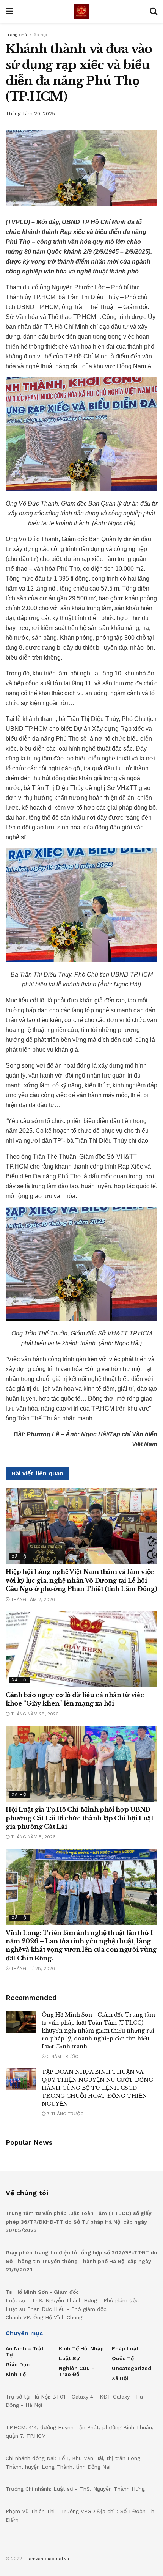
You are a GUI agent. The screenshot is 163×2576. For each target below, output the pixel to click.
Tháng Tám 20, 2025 (30, 114)
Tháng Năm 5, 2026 (33, 1837)
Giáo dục (18, 2364)
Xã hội (40, 35)
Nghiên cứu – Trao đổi (77, 2371)
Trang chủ (16, 35)
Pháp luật (125, 2348)
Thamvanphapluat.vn (46, 2559)
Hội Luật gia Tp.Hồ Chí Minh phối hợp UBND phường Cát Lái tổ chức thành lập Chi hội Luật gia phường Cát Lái (80, 1818)
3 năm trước (62, 2056)
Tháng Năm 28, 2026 (34, 1714)
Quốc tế (123, 2358)
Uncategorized (132, 2368)
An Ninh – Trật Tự (25, 2351)
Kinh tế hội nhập (81, 2348)
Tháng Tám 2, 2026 (32, 1599)
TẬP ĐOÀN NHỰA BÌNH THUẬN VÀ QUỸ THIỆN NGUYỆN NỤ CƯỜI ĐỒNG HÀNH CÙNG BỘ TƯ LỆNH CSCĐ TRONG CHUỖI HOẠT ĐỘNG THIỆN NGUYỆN (97, 2088)
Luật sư (69, 2358)
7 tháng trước (64, 2114)
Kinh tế (16, 2374)
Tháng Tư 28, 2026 (32, 1968)
